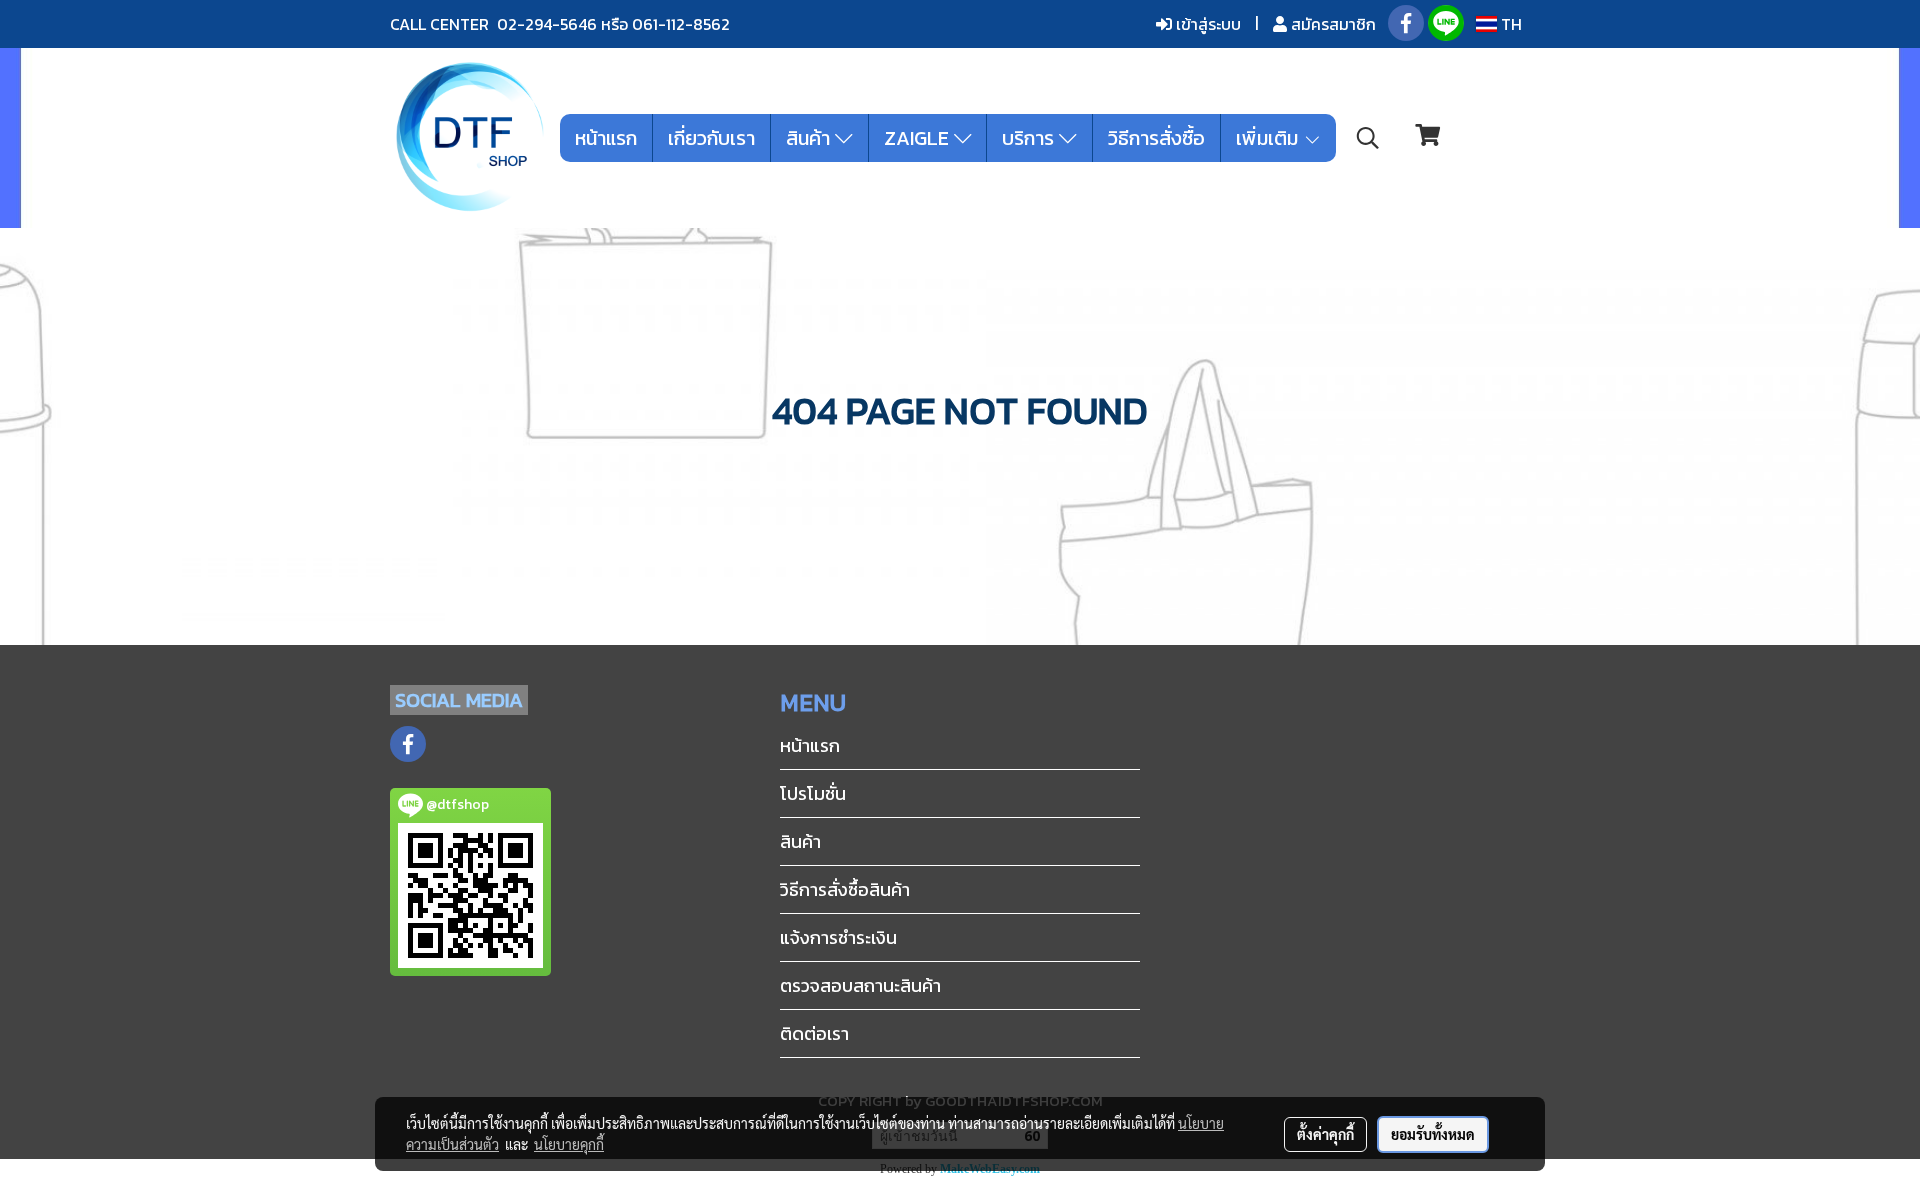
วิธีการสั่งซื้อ (1156, 138)
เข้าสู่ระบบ (1206, 24)
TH (1509, 24)
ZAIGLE (919, 138)
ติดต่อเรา (814, 1033)
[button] (1368, 138)
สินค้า (810, 138)
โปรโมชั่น (813, 793)
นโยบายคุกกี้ (569, 1144)
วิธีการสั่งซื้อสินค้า (845, 889)
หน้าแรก (606, 138)
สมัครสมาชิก (1331, 24)
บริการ (1030, 138)
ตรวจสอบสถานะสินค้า (860, 985)
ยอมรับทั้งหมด (1433, 1134)
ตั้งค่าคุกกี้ (1325, 1134)
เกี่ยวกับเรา (711, 138)
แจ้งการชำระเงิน (838, 937)
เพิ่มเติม (1269, 138)
